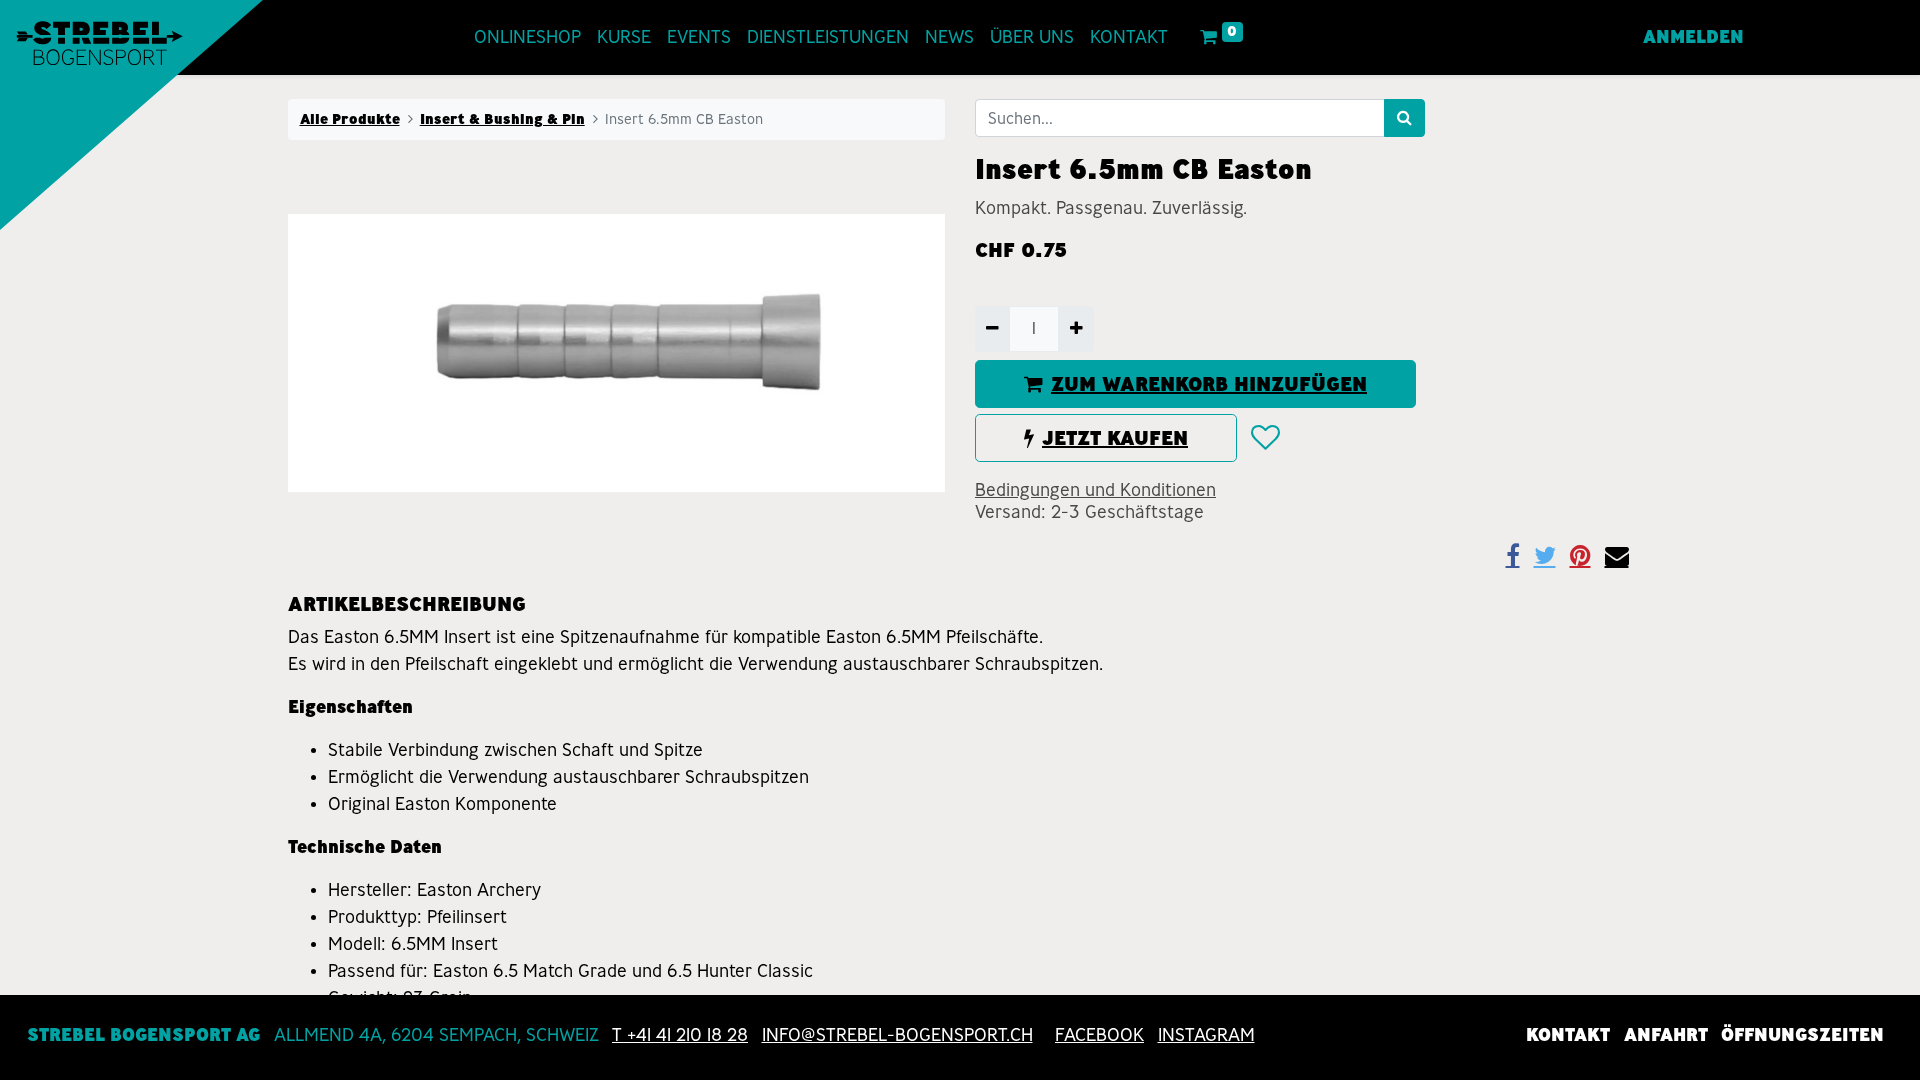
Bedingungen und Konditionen (1095, 490)
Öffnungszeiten (1802, 1035)
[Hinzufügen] (1075, 329)
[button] (1264, 438)
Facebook (1099, 1035)
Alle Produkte (350, 119)
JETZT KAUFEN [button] (1115, 438)
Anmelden (1693, 37)
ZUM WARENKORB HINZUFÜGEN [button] (1209, 384)
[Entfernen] (992, 329)
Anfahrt (1666, 1035)
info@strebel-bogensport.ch (897, 1035)
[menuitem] (527, 37)
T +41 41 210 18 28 (680, 1035)
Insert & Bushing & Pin (502, 119)
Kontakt (1568, 1035)
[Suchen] (1404, 118)
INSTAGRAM (1206, 1035)
